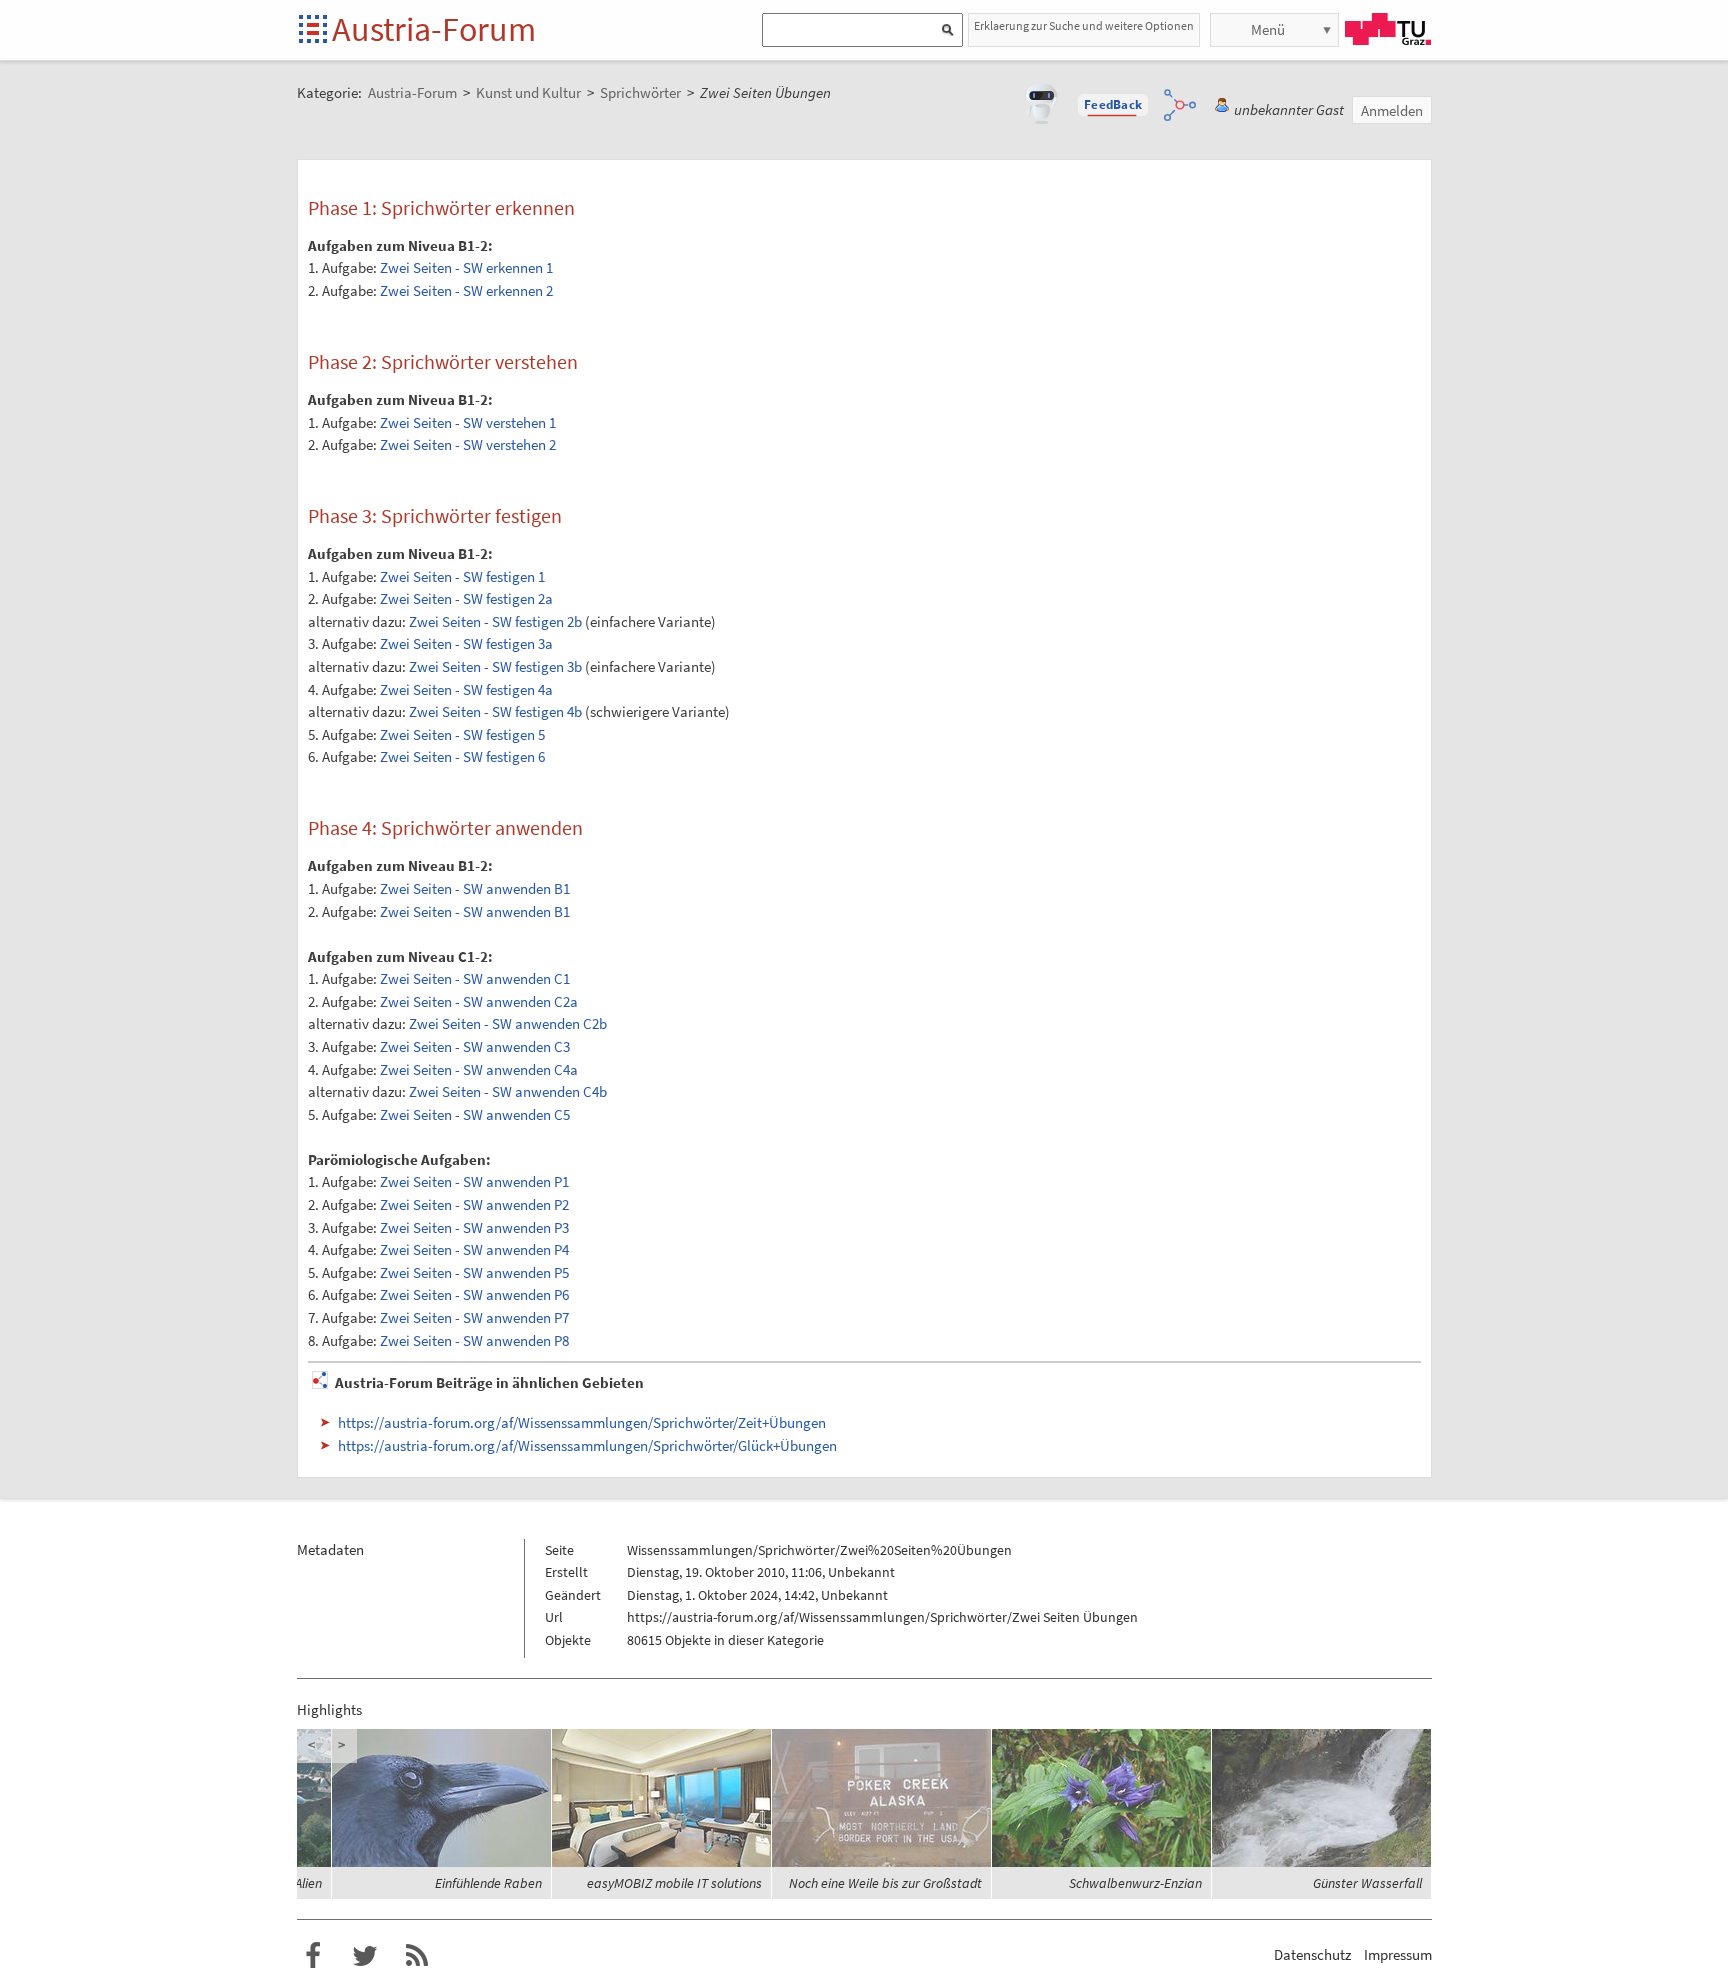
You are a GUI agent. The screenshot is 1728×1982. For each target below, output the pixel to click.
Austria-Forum (434, 29)
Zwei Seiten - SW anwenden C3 (475, 1046)
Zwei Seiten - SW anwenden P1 (474, 1181)
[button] (1113, 105)
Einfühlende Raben (488, 1883)
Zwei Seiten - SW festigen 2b (495, 621)
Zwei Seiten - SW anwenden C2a (479, 1001)
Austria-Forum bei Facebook (313, 1956)
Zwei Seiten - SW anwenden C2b (508, 1023)
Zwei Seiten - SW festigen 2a (466, 598)
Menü (1268, 29)
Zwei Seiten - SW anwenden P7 (474, 1317)
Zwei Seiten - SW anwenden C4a (479, 1069)
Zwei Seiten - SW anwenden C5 (475, 1114)
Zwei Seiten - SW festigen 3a (466, 643)
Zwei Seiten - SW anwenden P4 (474, 1249)
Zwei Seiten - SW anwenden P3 (474, 1227)
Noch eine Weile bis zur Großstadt (885, 1883)
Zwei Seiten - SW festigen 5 (462, 734)
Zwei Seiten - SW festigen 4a (466, 689)
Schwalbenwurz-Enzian (1135, 1883)
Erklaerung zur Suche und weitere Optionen (1084, 25)
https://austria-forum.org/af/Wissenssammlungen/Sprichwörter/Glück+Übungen (587, 1445)
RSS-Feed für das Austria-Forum (417, 1956)
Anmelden (1392, 110)
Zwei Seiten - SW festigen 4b (495, 711)
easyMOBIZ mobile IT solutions (674, 1883)
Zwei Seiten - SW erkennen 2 (466, 290)
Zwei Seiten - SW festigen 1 (462, 576)
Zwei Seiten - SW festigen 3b (495, 666)
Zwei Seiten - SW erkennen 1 (466, 267)
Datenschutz (1312, 1954)
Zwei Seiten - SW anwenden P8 (474, 1340)
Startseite (314, 30)
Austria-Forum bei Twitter (365, 1956)
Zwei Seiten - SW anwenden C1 (475, 978)
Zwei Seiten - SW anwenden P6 (474, 1294)
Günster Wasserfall (1367, 1883)
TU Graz (1388, 29)
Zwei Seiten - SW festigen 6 (462, 756)
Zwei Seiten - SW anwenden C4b (508, 1091)
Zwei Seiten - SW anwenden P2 (474, 1204)
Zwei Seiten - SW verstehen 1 (468, 422)
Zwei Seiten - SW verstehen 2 (468, 444)
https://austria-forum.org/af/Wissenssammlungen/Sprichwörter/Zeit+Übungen (582, 1422)
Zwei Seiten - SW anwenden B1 (475, 888)
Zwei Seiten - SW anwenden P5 (474, 1272)
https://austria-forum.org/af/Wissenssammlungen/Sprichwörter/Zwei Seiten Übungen (882, 1617)
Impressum (1398, 1954)
